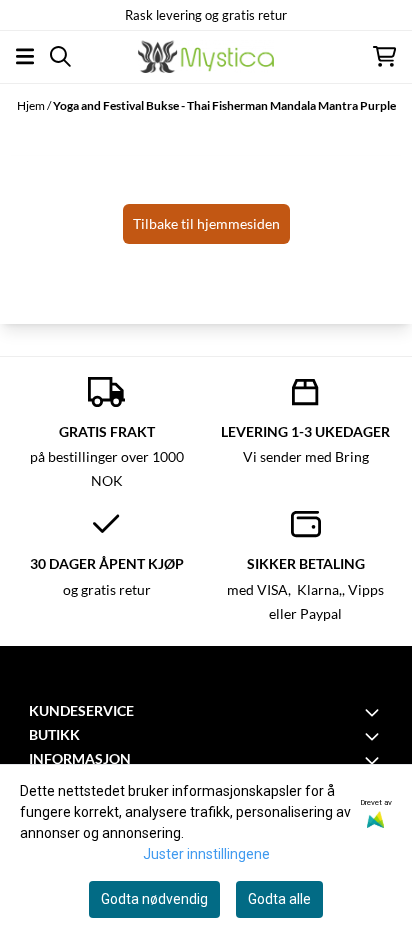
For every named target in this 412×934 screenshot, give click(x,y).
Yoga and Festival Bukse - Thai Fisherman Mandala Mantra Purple (224, 105)
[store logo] (206, 56)
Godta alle (279, 899)
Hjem (32, 105)
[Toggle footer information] (375, 712)
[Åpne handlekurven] (384, 56)
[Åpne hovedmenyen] (25, 56)
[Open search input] (60, 56)
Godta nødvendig (154, 899)
